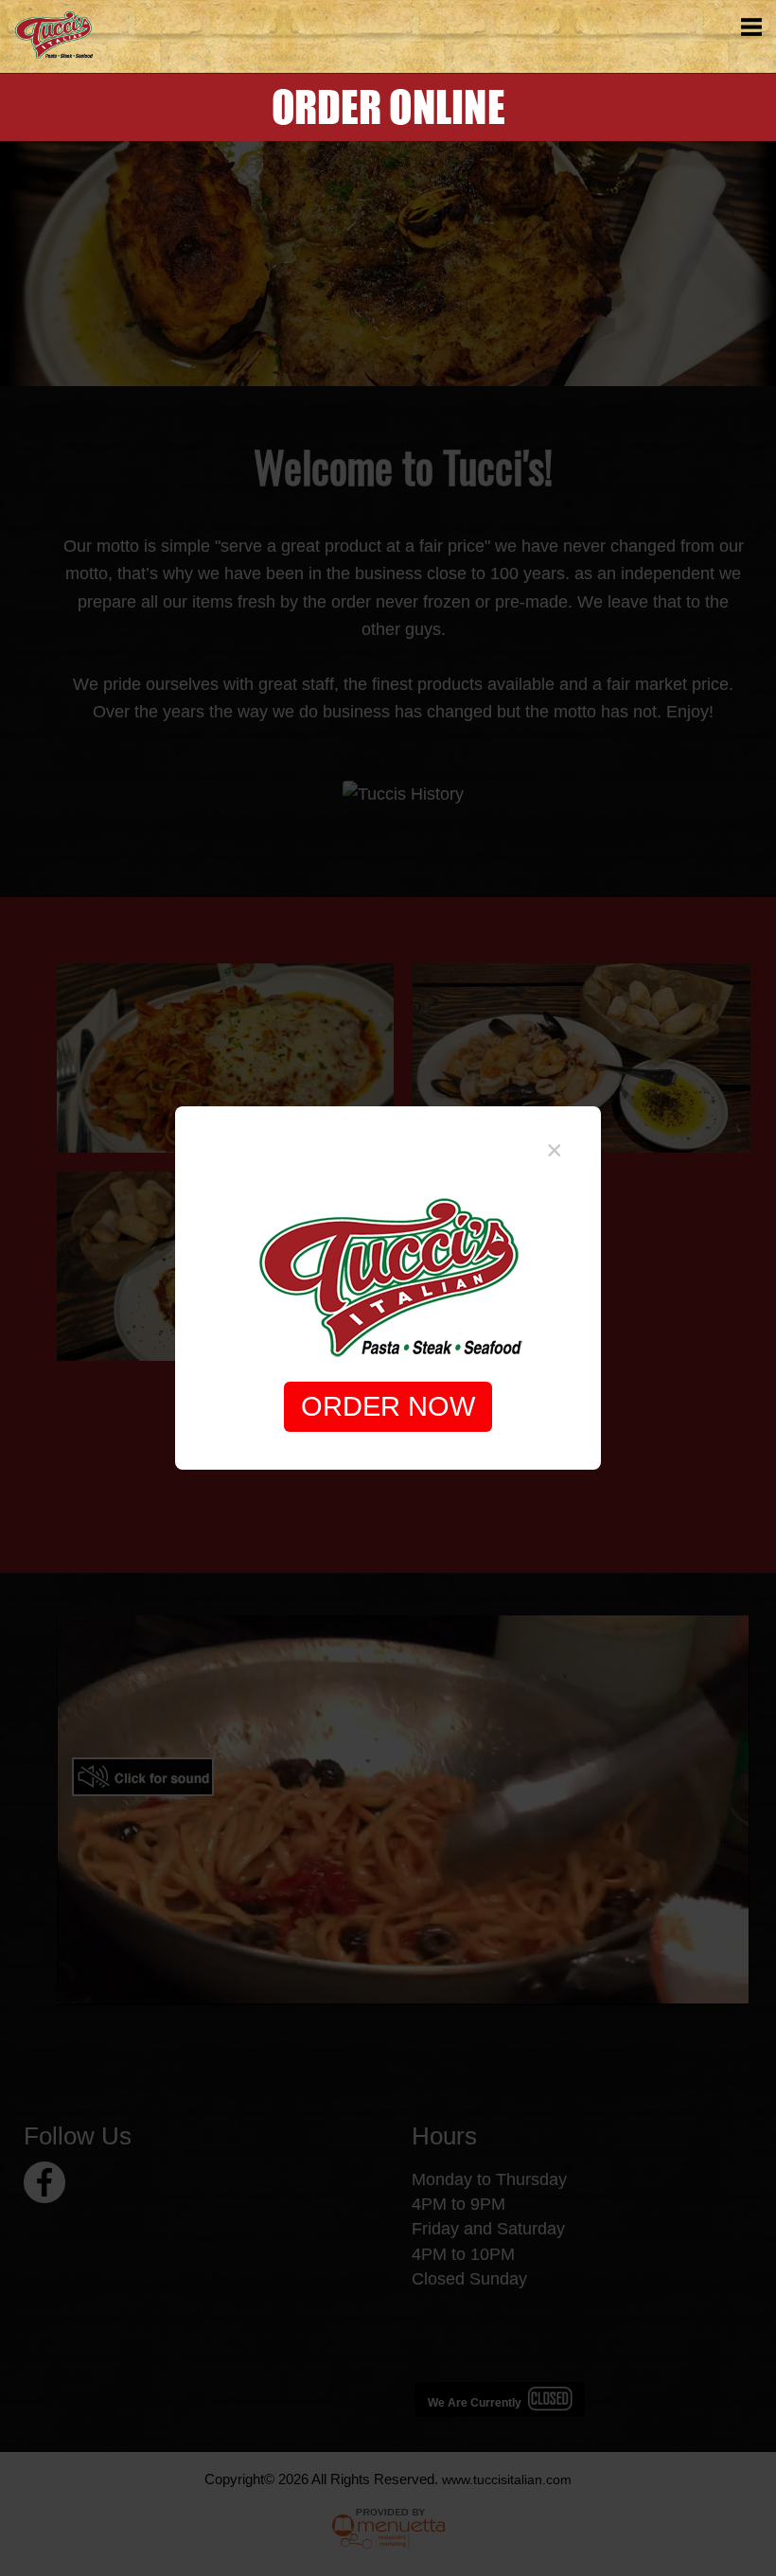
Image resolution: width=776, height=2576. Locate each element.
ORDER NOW (388, 1406)
